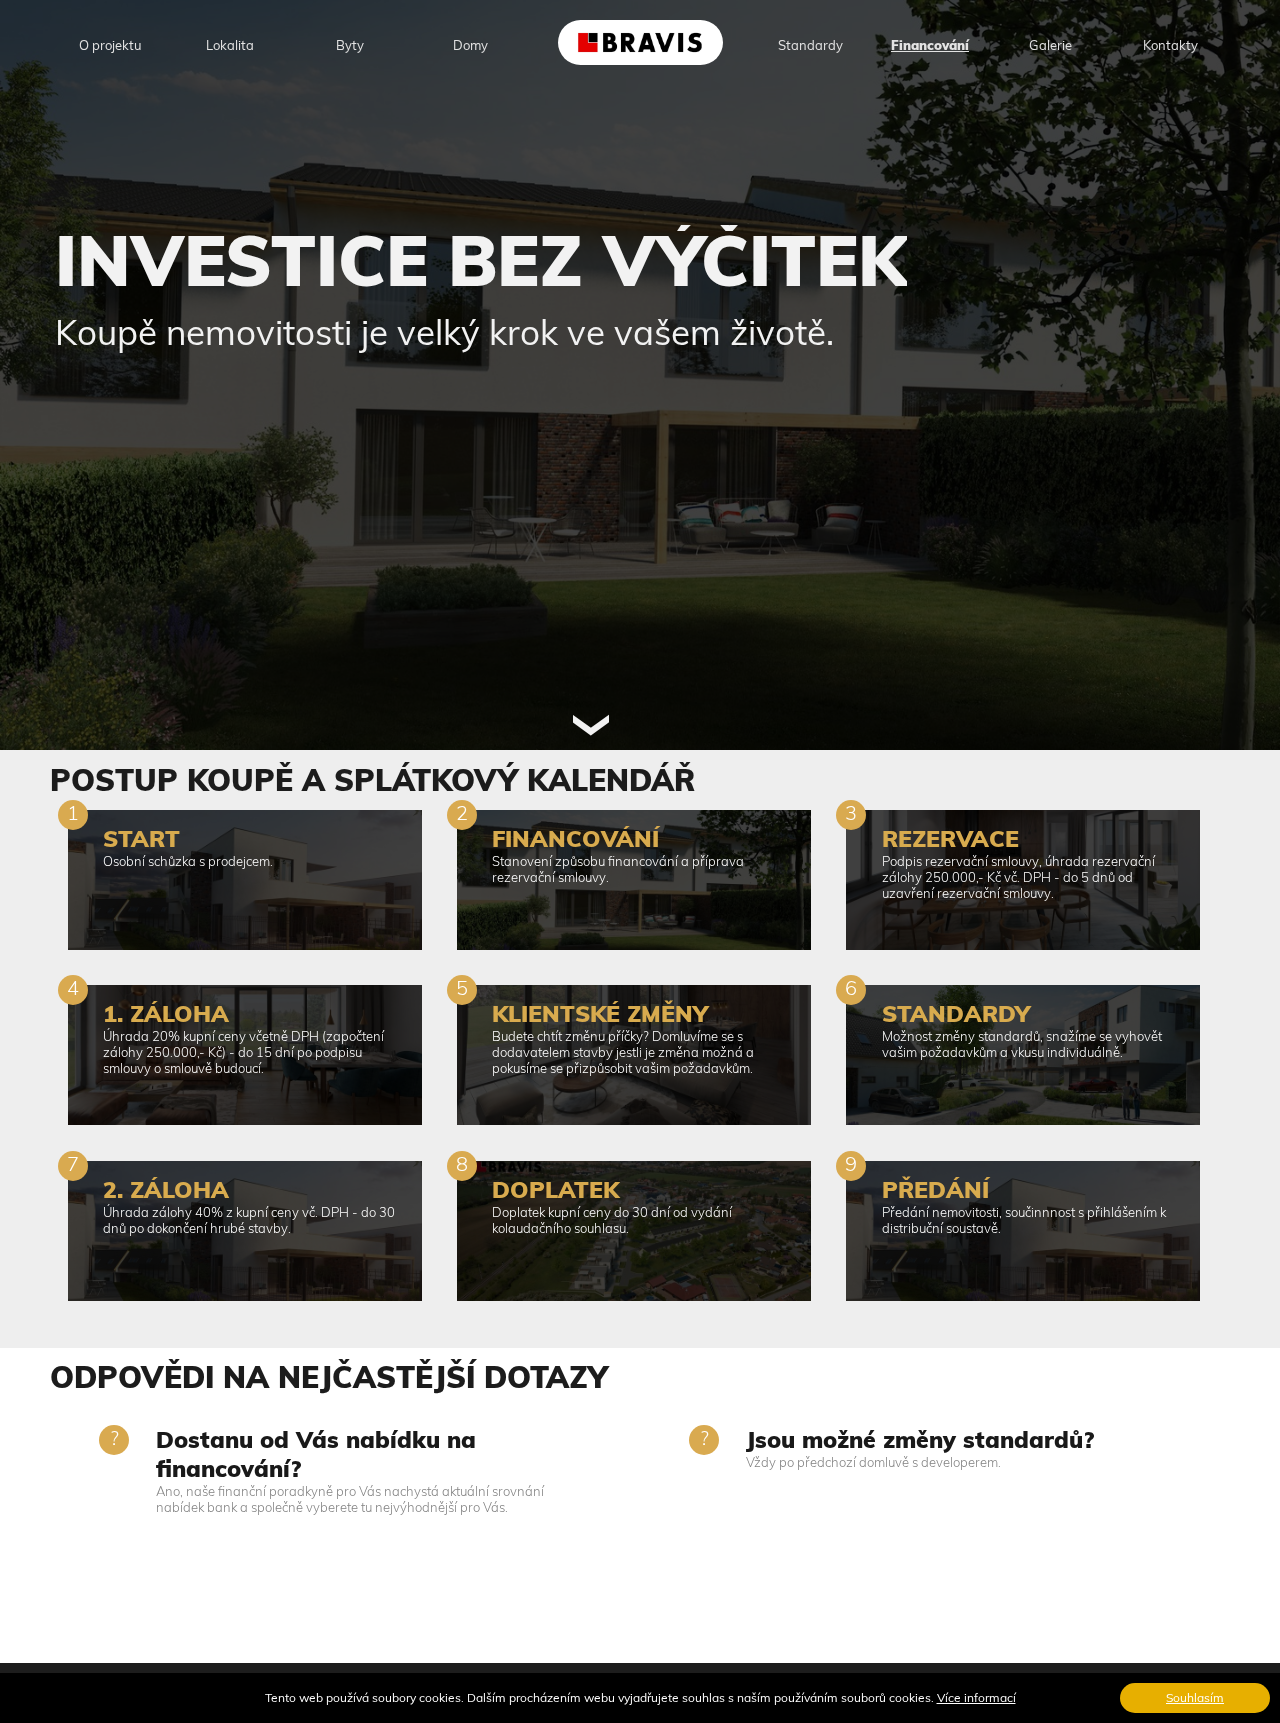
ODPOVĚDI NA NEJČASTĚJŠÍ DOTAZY (329, 1377)
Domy (470, 45)
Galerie (1050, 45)
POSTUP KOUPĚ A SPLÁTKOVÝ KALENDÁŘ (372, 780)
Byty (350, 45)
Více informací (976, 1697)
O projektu (110, 45)
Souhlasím (1195, 1697)
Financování (930, 45)
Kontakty (1170, 45)
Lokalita (230, 45)
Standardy (810, 45)
